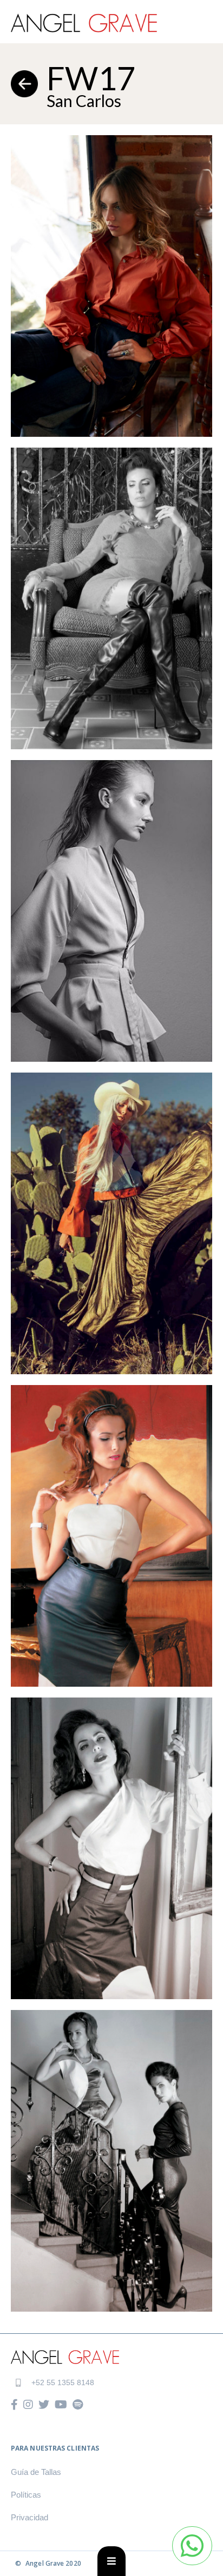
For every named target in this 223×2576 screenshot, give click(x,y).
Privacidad (29, 2518)
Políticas (26, 2495)
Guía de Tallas (36, 2472)
